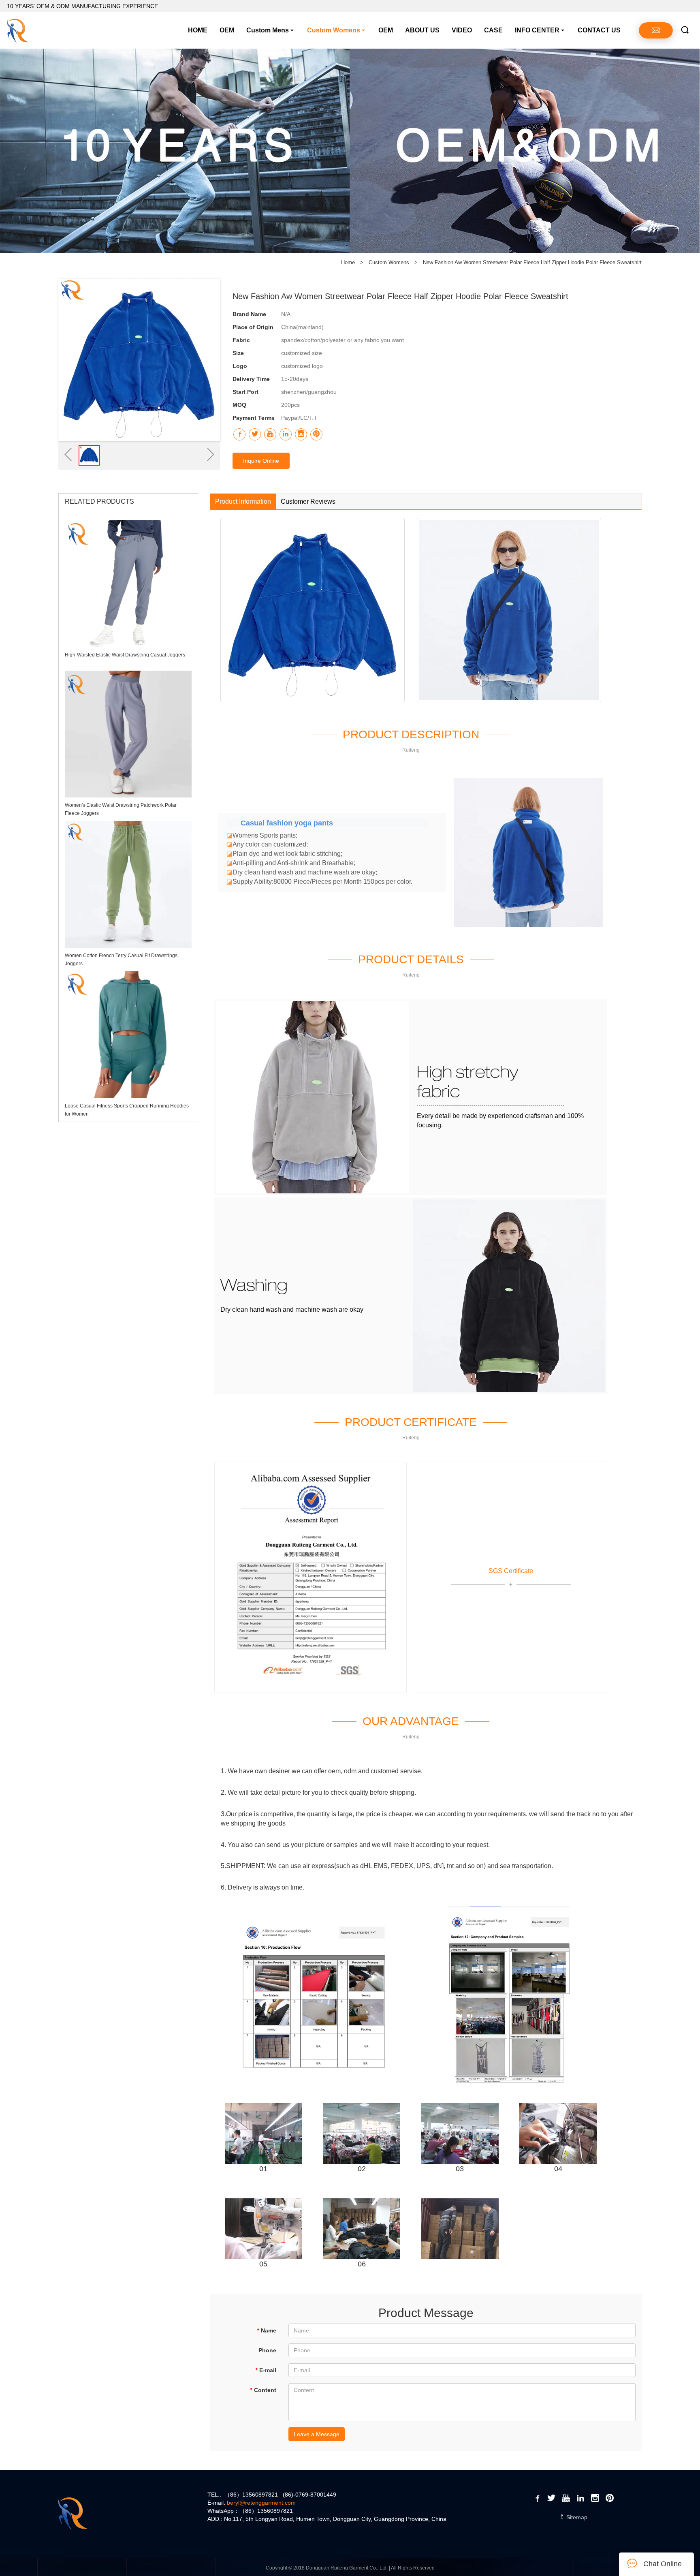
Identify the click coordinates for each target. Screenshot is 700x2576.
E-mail (266, 2370)
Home (348, 262)
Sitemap (576, 2517)
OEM (227, 30)
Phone (267, 2350)
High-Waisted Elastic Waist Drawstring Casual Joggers (125, 655)
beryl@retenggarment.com (261, 2503)
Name (267, 2330)
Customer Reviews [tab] (308, 501)
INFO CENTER (537, 30)
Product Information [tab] (243, 501)
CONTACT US (599, 30)
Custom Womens (334, 30)
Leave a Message (317, 2434)
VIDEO (462, 30)
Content (263, 2390)
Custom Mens (268, 30)
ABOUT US (422, 30)
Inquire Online (261, 461)
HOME (198, 30)
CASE (493, 30)
